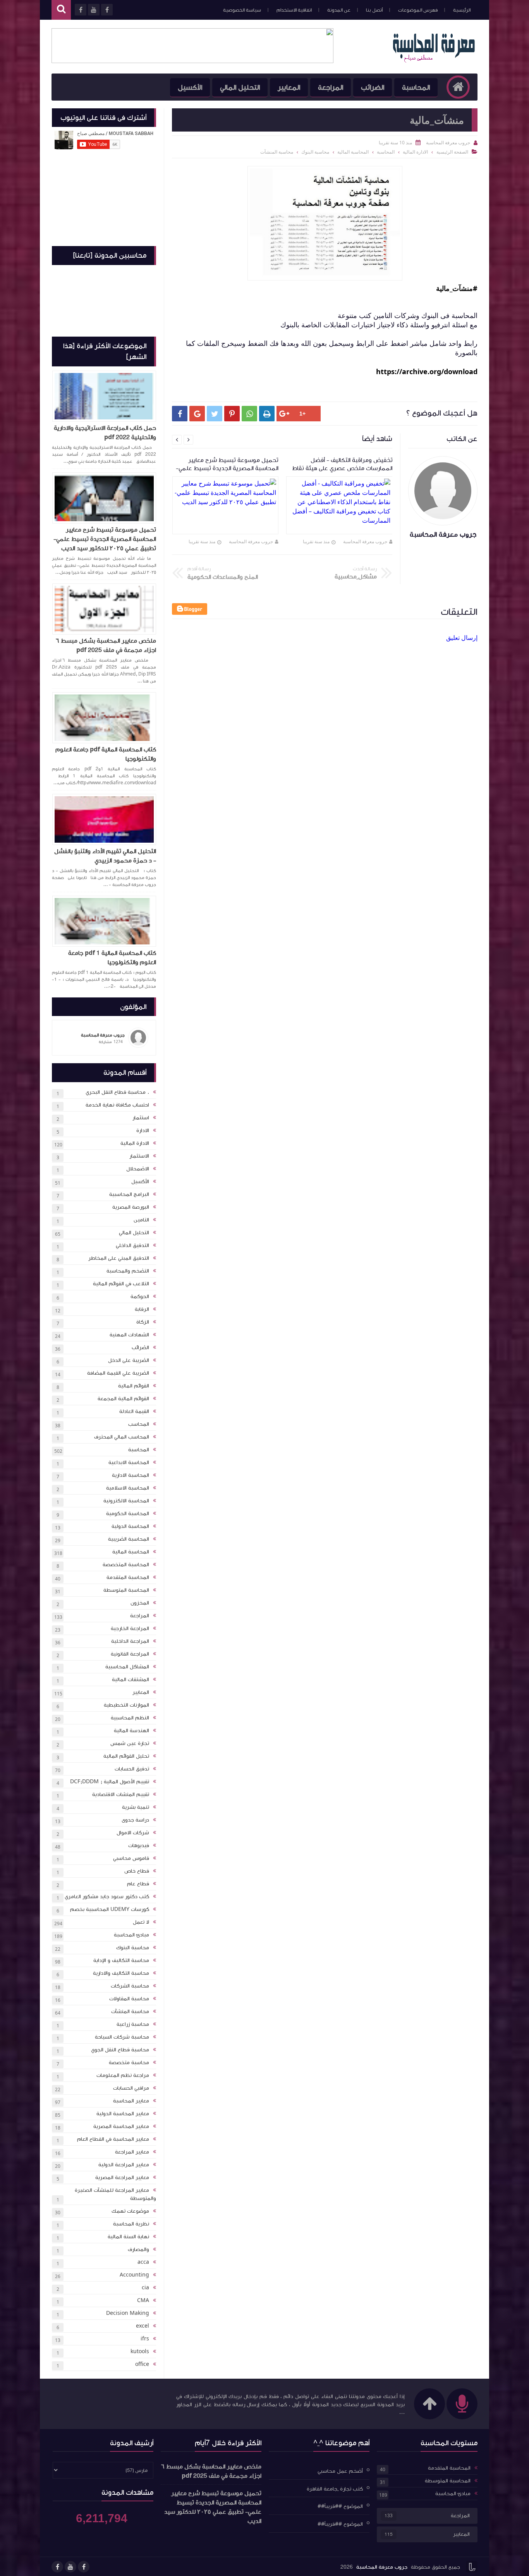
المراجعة (331, 87)
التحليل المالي (240, 87)
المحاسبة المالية (131, 1552)
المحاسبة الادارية (131, 1475)
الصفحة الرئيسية (452, 152)
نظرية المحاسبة (131, 2224)
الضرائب (373, 87)
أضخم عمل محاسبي (340, 2471)
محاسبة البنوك (133, 1948)
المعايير (289, 87)
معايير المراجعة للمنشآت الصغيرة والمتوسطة (115, 2194)
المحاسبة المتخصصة (126, 1565)
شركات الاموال (133, 1833)
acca (143, 2262)
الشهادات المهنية (129, 1335)
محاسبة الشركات (130, 1986)
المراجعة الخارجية (130, 1628)
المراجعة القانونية (130, 1654)
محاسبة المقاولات (129, 1999)
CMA (143, 2301)
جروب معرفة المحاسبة (365, 541)
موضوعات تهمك (130, 2211)
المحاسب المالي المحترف (122, 1437)
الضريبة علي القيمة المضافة (118, 1373)
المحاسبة (416, 87)
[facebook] (84, 2567)
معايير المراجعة (132, 2152)
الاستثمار (139, 1156)
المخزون (140, 1603)
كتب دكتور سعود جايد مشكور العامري (107, 1897)
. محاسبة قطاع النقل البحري (117, 1092)
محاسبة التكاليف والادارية (121, 1973)
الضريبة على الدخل (129, 1360)
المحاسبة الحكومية (128, 1514)
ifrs (145, 2339)
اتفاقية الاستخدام (294, 10)
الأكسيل (190, 87)
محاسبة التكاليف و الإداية (121, 1960)
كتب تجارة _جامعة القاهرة (335, 2489)
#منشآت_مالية (457, 288)
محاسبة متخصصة (129, 2063)
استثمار (141, 1118)
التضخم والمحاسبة (128, 1271)
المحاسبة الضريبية (129, 1539)
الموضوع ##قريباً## (340, 2506)
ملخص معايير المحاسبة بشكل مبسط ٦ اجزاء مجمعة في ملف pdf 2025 (106, 645)
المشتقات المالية (131, 1680)
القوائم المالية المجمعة (123, 1399)
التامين (141, 1220)
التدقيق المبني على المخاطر (119, 1258)
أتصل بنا (374, 10)
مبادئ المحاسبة (131, 1935)
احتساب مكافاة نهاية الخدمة (117, 1105)
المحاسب (139, 1424)
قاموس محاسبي (131, 1858)
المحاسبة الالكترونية (126, 1501)
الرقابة (142, 1309)
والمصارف (138, 2249)
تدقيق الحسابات (132, 1769)
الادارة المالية (135, 1143)
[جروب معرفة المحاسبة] (434, 61)
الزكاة (143, 1322)
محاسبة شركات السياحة (122, 2037)
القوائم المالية (134, 1386)
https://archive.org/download (427, 371)
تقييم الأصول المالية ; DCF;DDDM (110, 1782)
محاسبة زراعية (133, 2024)
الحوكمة (140, 1297)
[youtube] (70, 2567)
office (142, 2364)
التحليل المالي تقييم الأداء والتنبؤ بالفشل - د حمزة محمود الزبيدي (105, 856)
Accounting (134, 2275)
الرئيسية (462, 10)
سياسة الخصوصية (242, 10)
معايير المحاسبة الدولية (123, 2114)
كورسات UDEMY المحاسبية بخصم (110, 1909)
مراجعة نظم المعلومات (123, 2075)
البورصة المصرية (131, 1207)
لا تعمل (141, 1922)
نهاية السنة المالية (128, 2237)
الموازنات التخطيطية (126, 1705)
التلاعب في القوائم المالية (121, 1284)
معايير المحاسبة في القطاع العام (113, 2139)
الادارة (143, 1131)
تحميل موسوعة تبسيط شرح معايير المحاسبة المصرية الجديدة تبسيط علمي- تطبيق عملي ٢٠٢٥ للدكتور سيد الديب (105, 539)
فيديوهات (139, 1846)
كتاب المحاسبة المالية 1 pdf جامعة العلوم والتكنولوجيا (112, 958)
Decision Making (128, 2313)
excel (143, 2326)
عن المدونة (339, 10)
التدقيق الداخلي (132, 1245)
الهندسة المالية (131, 1731)
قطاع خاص (137, 1871)
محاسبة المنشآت (130, 2012)
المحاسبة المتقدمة (128, 1577)
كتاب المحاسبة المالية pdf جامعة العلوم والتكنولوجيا (106, 754)
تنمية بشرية (136, 1807)
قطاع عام (138, 1884)
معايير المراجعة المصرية (122, 2177)
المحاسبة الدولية (130, 1526)
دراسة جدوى (135, 1820)
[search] (61, 10)
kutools (140, 2352)
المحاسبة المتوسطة (126, 1590)
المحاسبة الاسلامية (128, 1488)
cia (145, 2288)
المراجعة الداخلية (130, 1641)
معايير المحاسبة (131, 2101)
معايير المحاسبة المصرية (121, 2126)
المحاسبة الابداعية (129, 1462)
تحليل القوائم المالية (126, 1756)
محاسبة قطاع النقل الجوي (120, 2050)
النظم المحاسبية (130, 1718)
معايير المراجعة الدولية (124, 2165)
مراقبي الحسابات (131, 2088)
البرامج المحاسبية (129, 1194)
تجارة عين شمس (130, 1743)
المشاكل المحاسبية (127, 1667)
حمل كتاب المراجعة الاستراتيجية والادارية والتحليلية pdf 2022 (105, 433)
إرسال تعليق (462, 638)
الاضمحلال (138, 1169)
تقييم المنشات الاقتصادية (121, 1794)
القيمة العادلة (134, 1411)
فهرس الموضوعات (418, 10)
